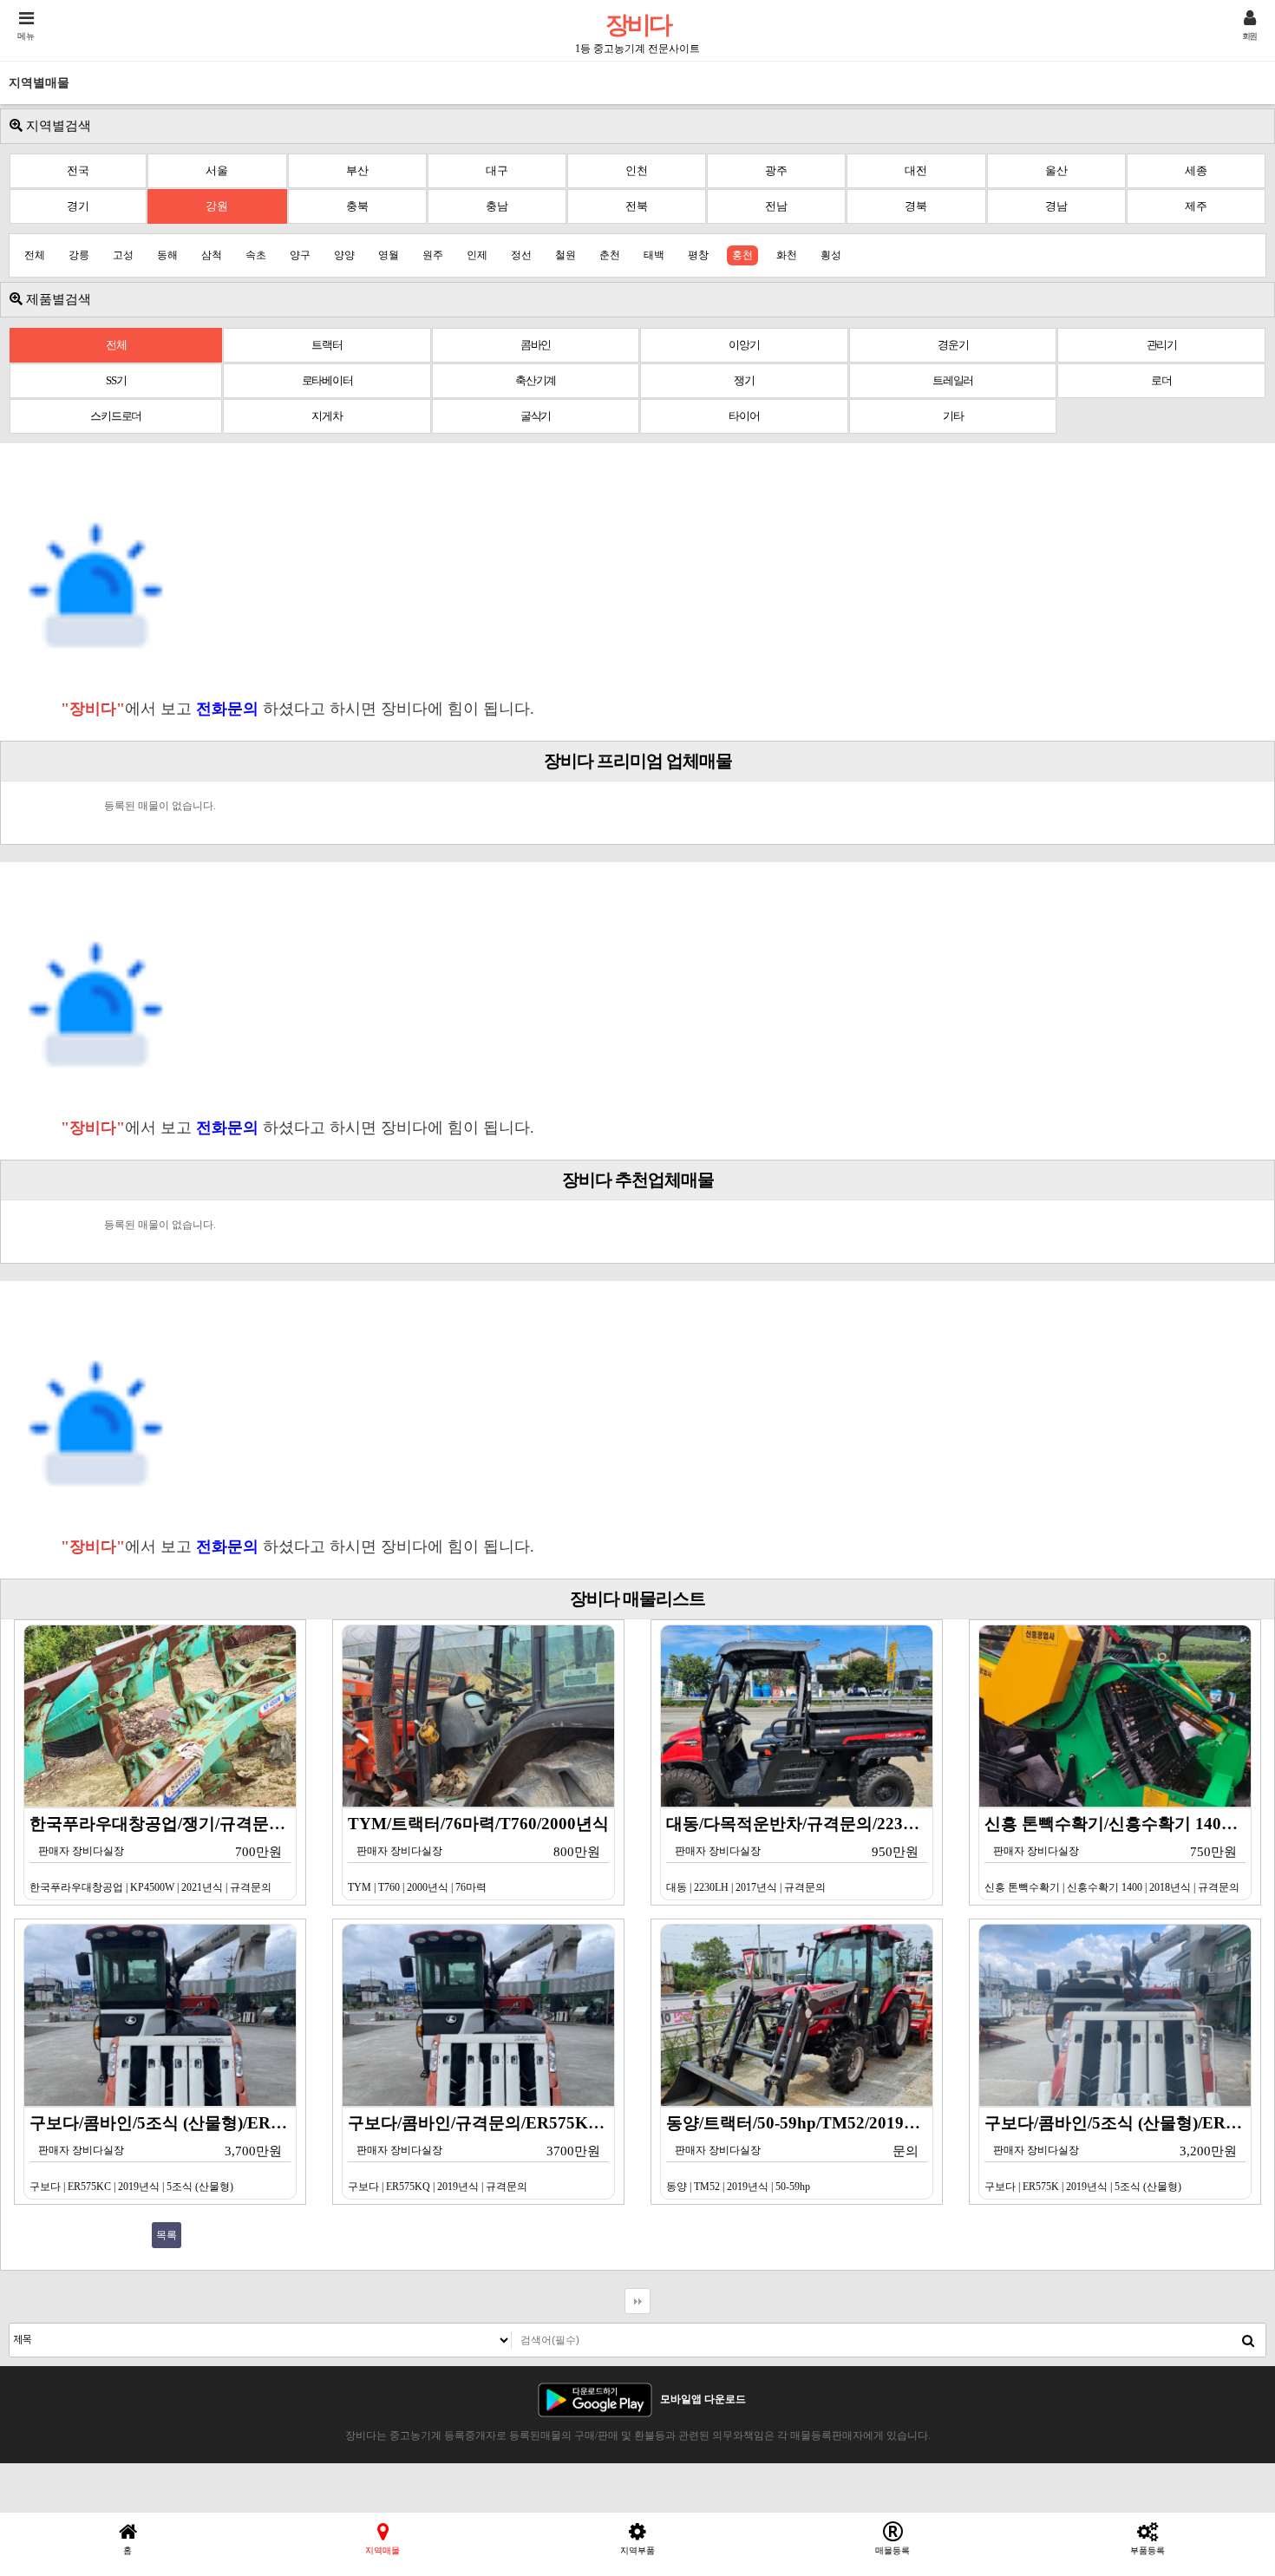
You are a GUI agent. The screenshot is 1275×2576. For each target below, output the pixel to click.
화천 (787, 255)
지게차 (327, 416)
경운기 (953, 345)
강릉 (79, 255)
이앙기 (744, 345)
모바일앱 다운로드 (703, 2399)
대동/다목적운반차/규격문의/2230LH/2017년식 (800, 1854)
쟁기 (744, 380)
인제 (477, 255)
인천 (637, 170)
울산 (1056, 170)
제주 (1196, 206)
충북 (357, 206)
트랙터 (327, 345)
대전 (916, 170)
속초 (256, 255)
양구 (300, 255)
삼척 (212, 255)
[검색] (1248, 2340)
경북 (916, 206)
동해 (167, 255)
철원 (566, 255)
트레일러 (953, 380)
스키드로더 (116, 416)
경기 (78, 206)
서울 (217, 170)
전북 (637, 206)
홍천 (742, 255)
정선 (521, 255)
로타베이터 (327, 380)
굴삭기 (536, 416)
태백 (654, 255)
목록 (167, 2235)
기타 (953, 416)
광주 (776, 170)
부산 (357, 170)
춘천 (610, 255)
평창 (698, 255)
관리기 (1162, 345)
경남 (1056, 206)
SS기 (116, 380)
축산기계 (536, 380)
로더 (1161, 380)
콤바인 (536, 345)
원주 (433, 255)
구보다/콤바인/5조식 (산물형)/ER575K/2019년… (1118, 2153)
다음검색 (637, 2301)
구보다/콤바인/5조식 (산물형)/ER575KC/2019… (163, 2153)
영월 (389, 255)
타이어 (744, 416)
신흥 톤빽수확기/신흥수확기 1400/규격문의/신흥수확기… (1118, 1854)
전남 (776, 206)
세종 (1196, 170)
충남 (497, 206)
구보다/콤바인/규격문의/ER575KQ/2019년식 (481, 2153)
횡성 (831, 255)
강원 (217, 206)
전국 (78, 170)
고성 (123, 255)
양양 (344, 255)
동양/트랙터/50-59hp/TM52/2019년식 (800, 2153)
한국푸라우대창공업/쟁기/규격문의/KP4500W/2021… (163, 1854)
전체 (35, 255)
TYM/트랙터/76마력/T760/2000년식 (478, 1854)
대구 (497, 170)
